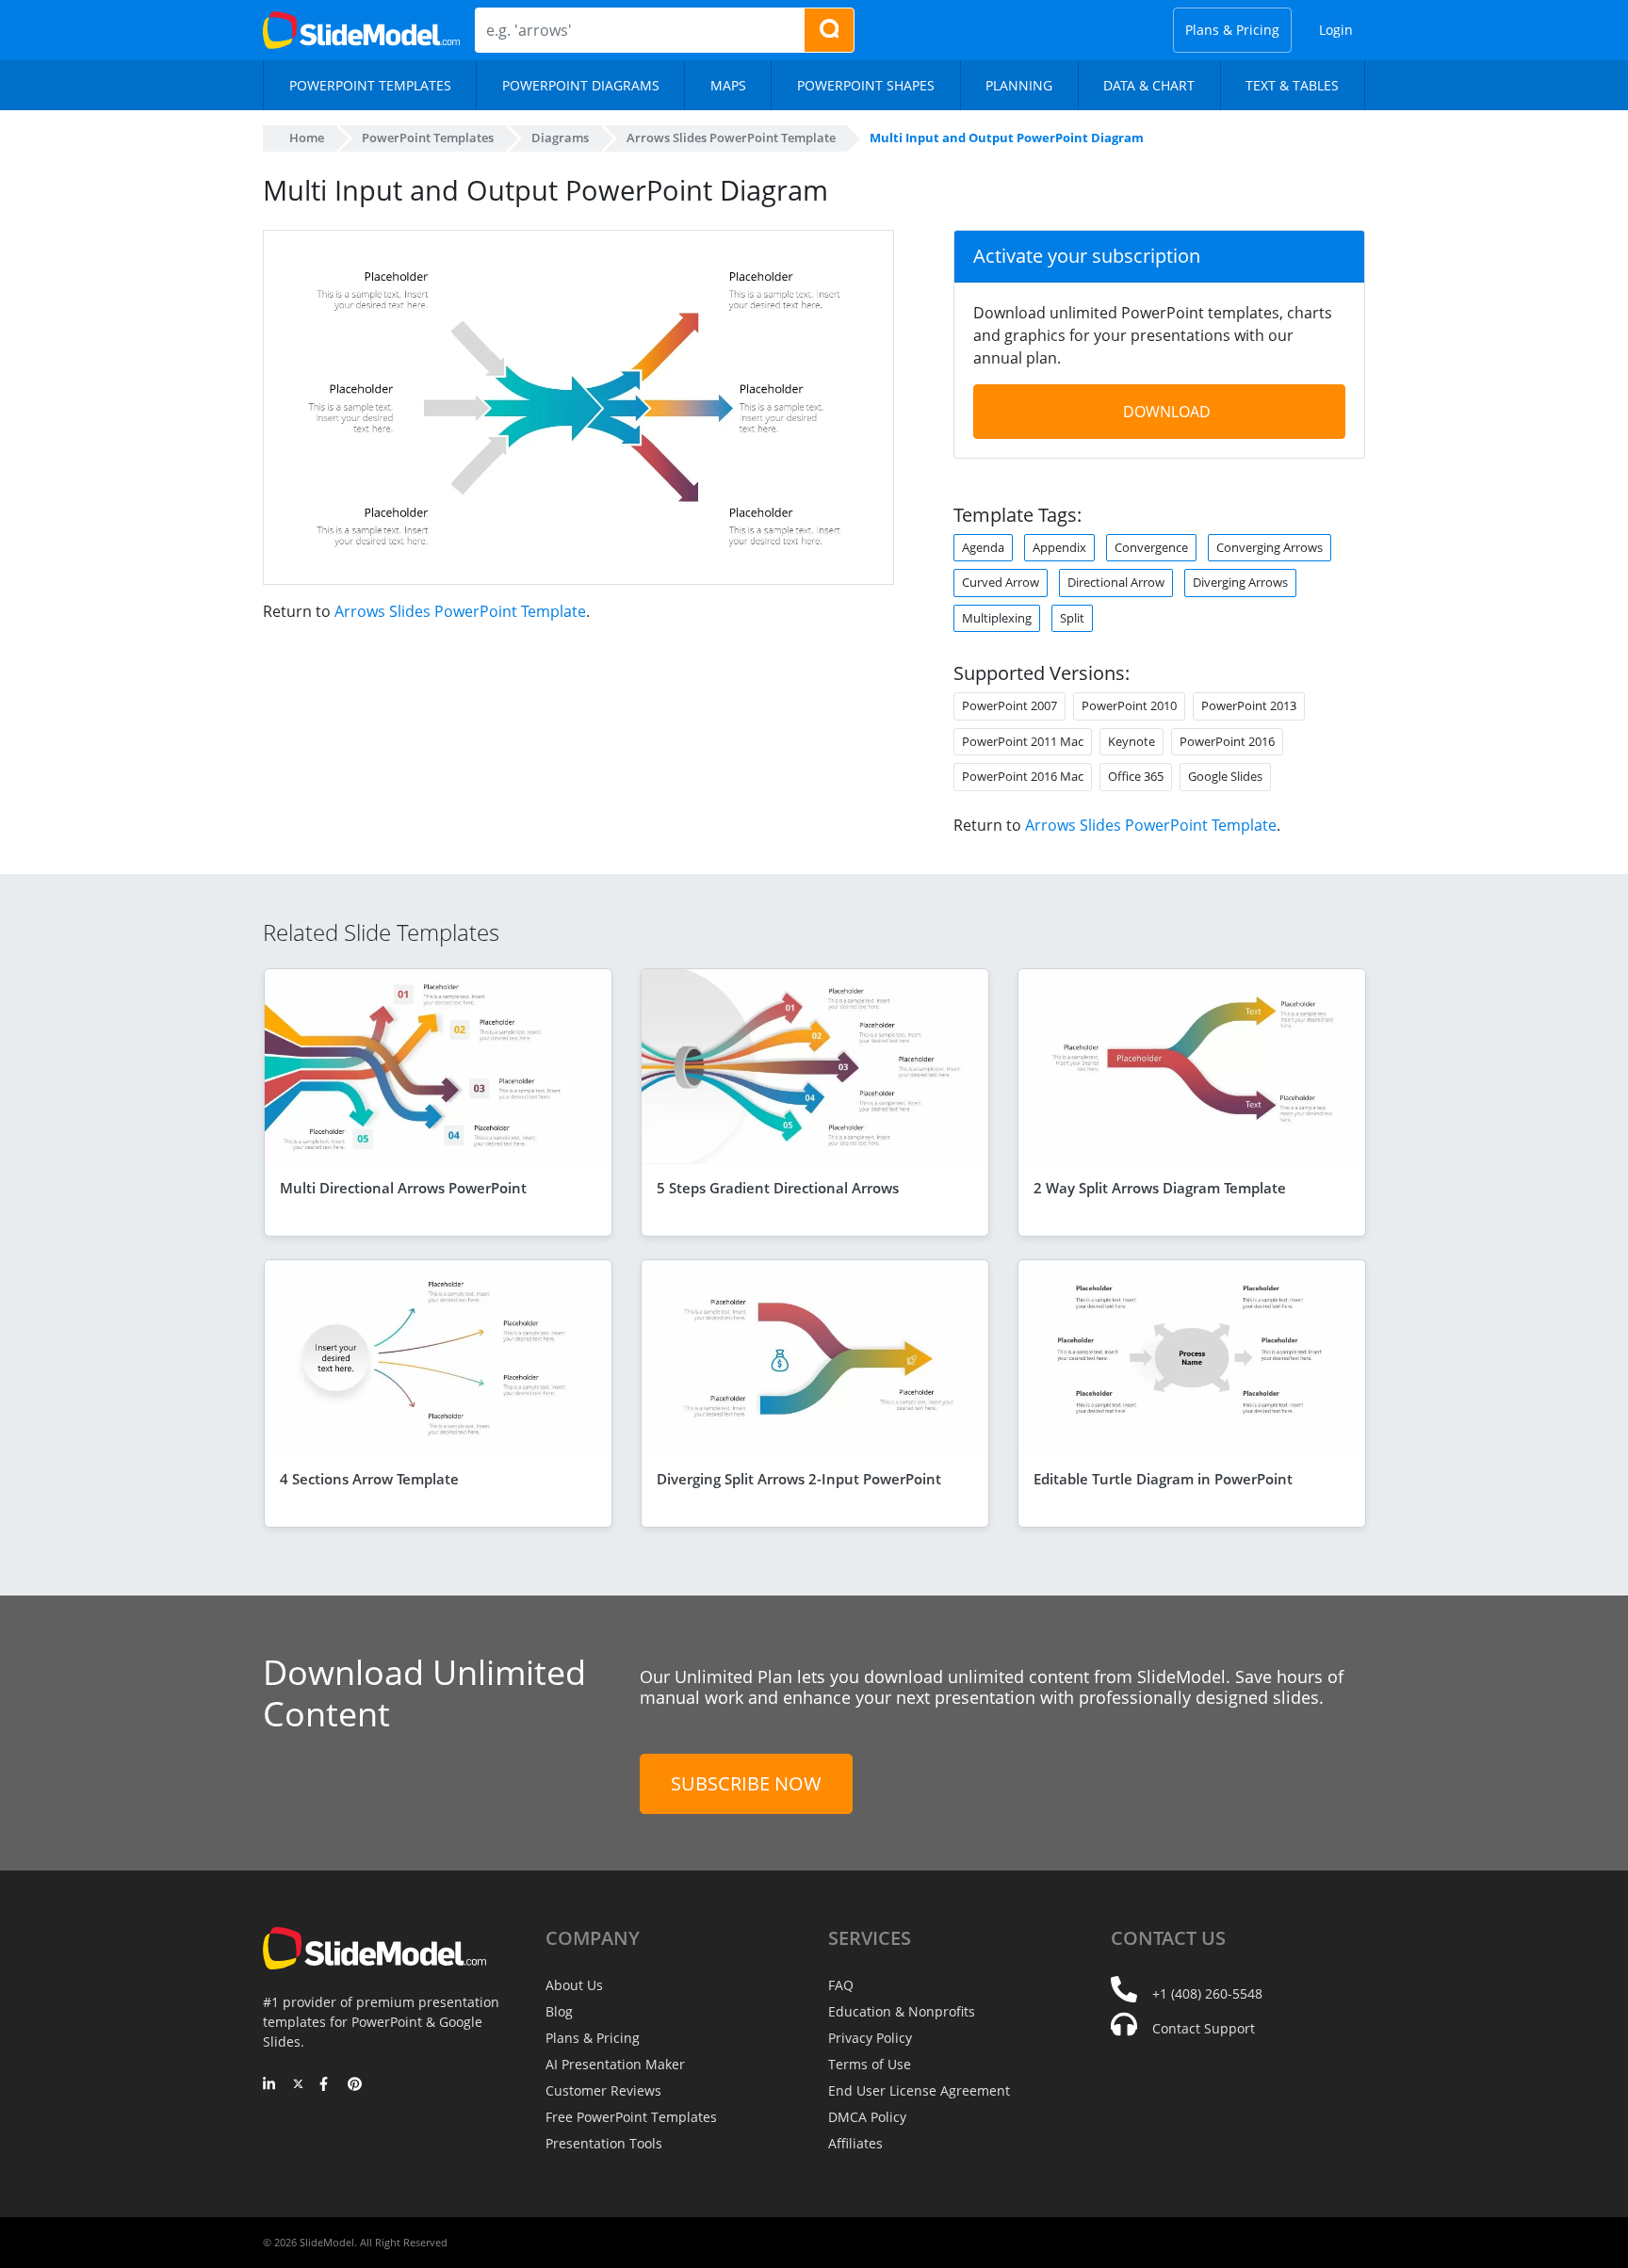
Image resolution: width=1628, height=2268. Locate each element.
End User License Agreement (919, 2090)
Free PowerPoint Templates (631, 2117)
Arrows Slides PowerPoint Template (460, 611)
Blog (559, 2011)
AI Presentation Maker (615, 2064)
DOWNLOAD (1167, 412)
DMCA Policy (867, 2117)
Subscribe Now (746, 1783)
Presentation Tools (604, 2143)
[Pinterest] (355, 2085)
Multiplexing (997, 618)
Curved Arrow (1001, 582)
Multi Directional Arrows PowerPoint (403, 1188)
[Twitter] (298, 2085)
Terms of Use (870, 2064)
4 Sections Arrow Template (369, 1479)
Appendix (1059, 547)
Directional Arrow (1116, 582)
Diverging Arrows (1240, 582)
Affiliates (855, 2143)
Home (307, 138)
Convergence (1151, 547)
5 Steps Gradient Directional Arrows (778, 1188)
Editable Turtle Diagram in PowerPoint (1163, 1479)
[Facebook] (326, 2085)
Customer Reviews (603, 2090)
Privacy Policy (870, 2038)
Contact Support (1204, 2028)
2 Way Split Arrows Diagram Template (1160, 1188)
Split (1072, 618)
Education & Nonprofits (902, 2011)
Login (1336, 30)
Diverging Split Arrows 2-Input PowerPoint (799, 1479)
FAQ (841, 1985)
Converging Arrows (1270, 547)
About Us (574, 1985)
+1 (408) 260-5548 (1207, 1993)
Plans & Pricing (1232, 30)
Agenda (983, 547)
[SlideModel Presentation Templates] (361, 30)
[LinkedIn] (270, 2085)
